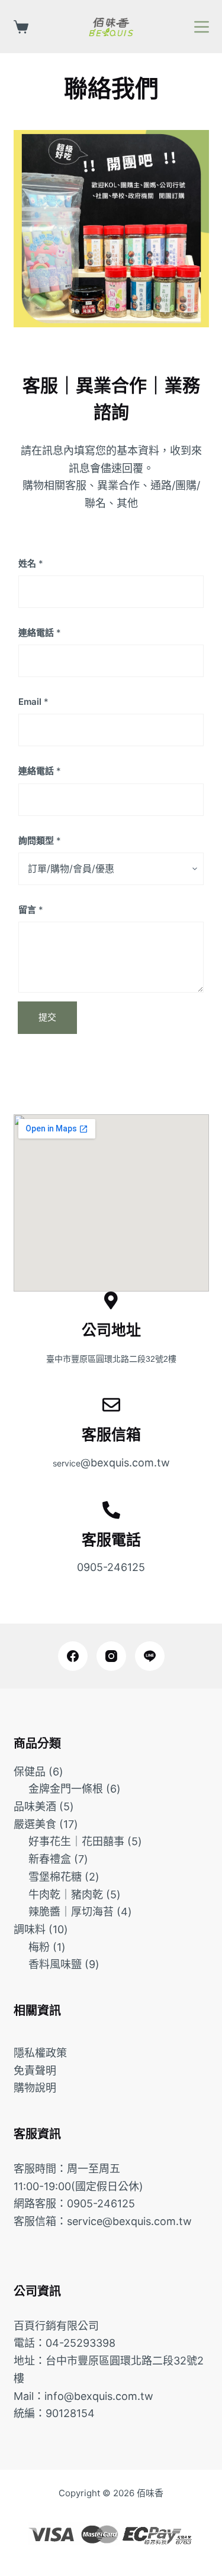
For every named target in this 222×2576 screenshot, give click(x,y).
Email (33, 702)
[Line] (150, 1656)
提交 (47, 1017)
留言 (31, 910)
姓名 (31, 563)
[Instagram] (111, 1656)
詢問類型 (40, 840)
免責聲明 (35, 2071)
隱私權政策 (40, 2053)
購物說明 (35, 2088)
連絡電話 (40, 632)
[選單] (202, 27)
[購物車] (21, 27)
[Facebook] (73, 1656)
